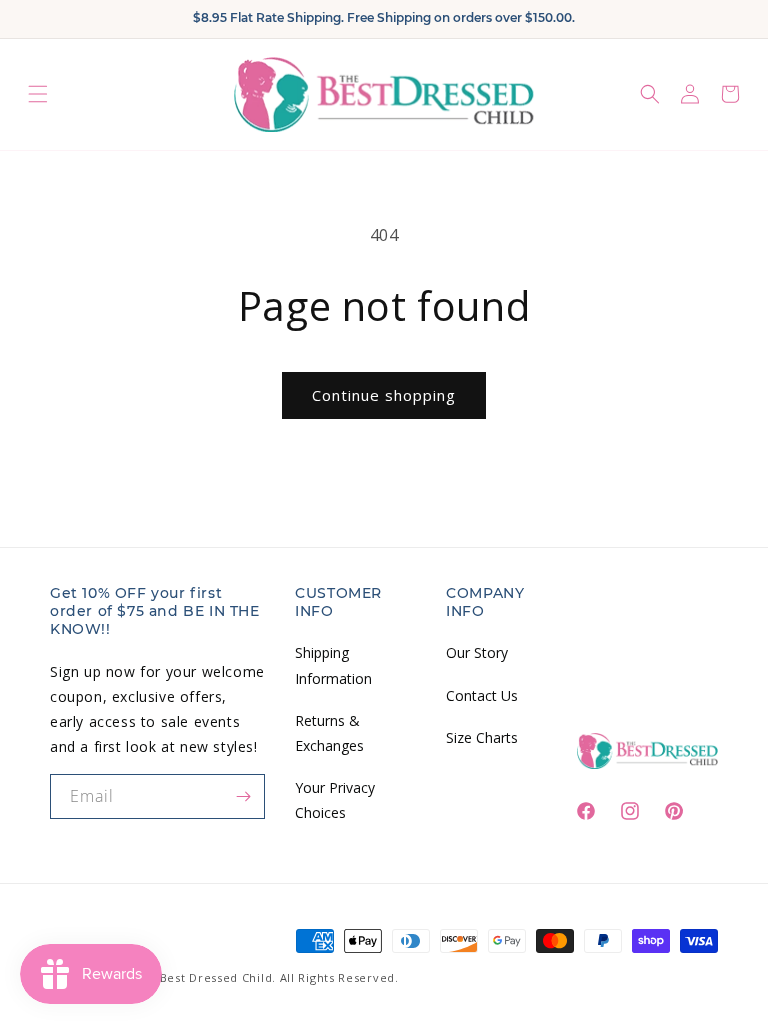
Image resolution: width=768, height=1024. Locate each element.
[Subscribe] (243, 796)
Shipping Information (333, 665)
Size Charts (482, 737)
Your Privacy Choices (335, 800)
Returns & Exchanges (329, 733)
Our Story (477, 652)
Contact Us (482, 695)
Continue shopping (384, 395)
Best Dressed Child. (218, 977)
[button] (38, 94)
